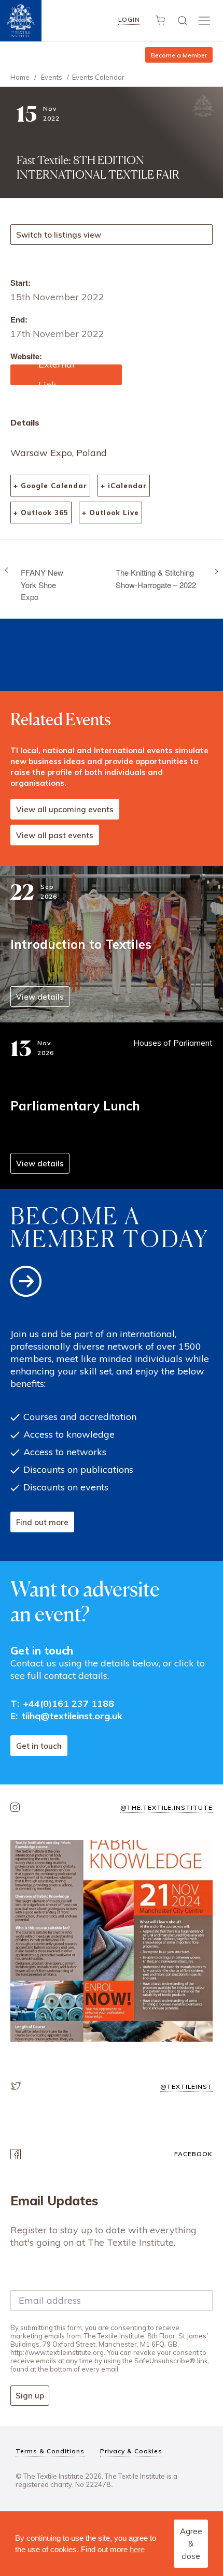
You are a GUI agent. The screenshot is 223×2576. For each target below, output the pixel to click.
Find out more (42, 1522)
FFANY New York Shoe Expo (42, 584)
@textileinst (186, 2087)
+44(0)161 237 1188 (69, 1703)
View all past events (55, 835)
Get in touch (39, 1746)
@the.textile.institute (166, 1807)
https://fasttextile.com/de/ (64, 370)
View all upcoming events (65, 809)
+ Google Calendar (50, 486)
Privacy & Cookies (131, 2451)
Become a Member (179, 55)
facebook (193, 2154)
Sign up (30, 2396)
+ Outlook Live (110, 513)
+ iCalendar (124, 486)
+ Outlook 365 (41, 513)
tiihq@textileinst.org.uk (72, 1716)
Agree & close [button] (191, 2544)
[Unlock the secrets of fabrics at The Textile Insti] (112, 1941)
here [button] (137, 2549)
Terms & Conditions (50, 2451)
